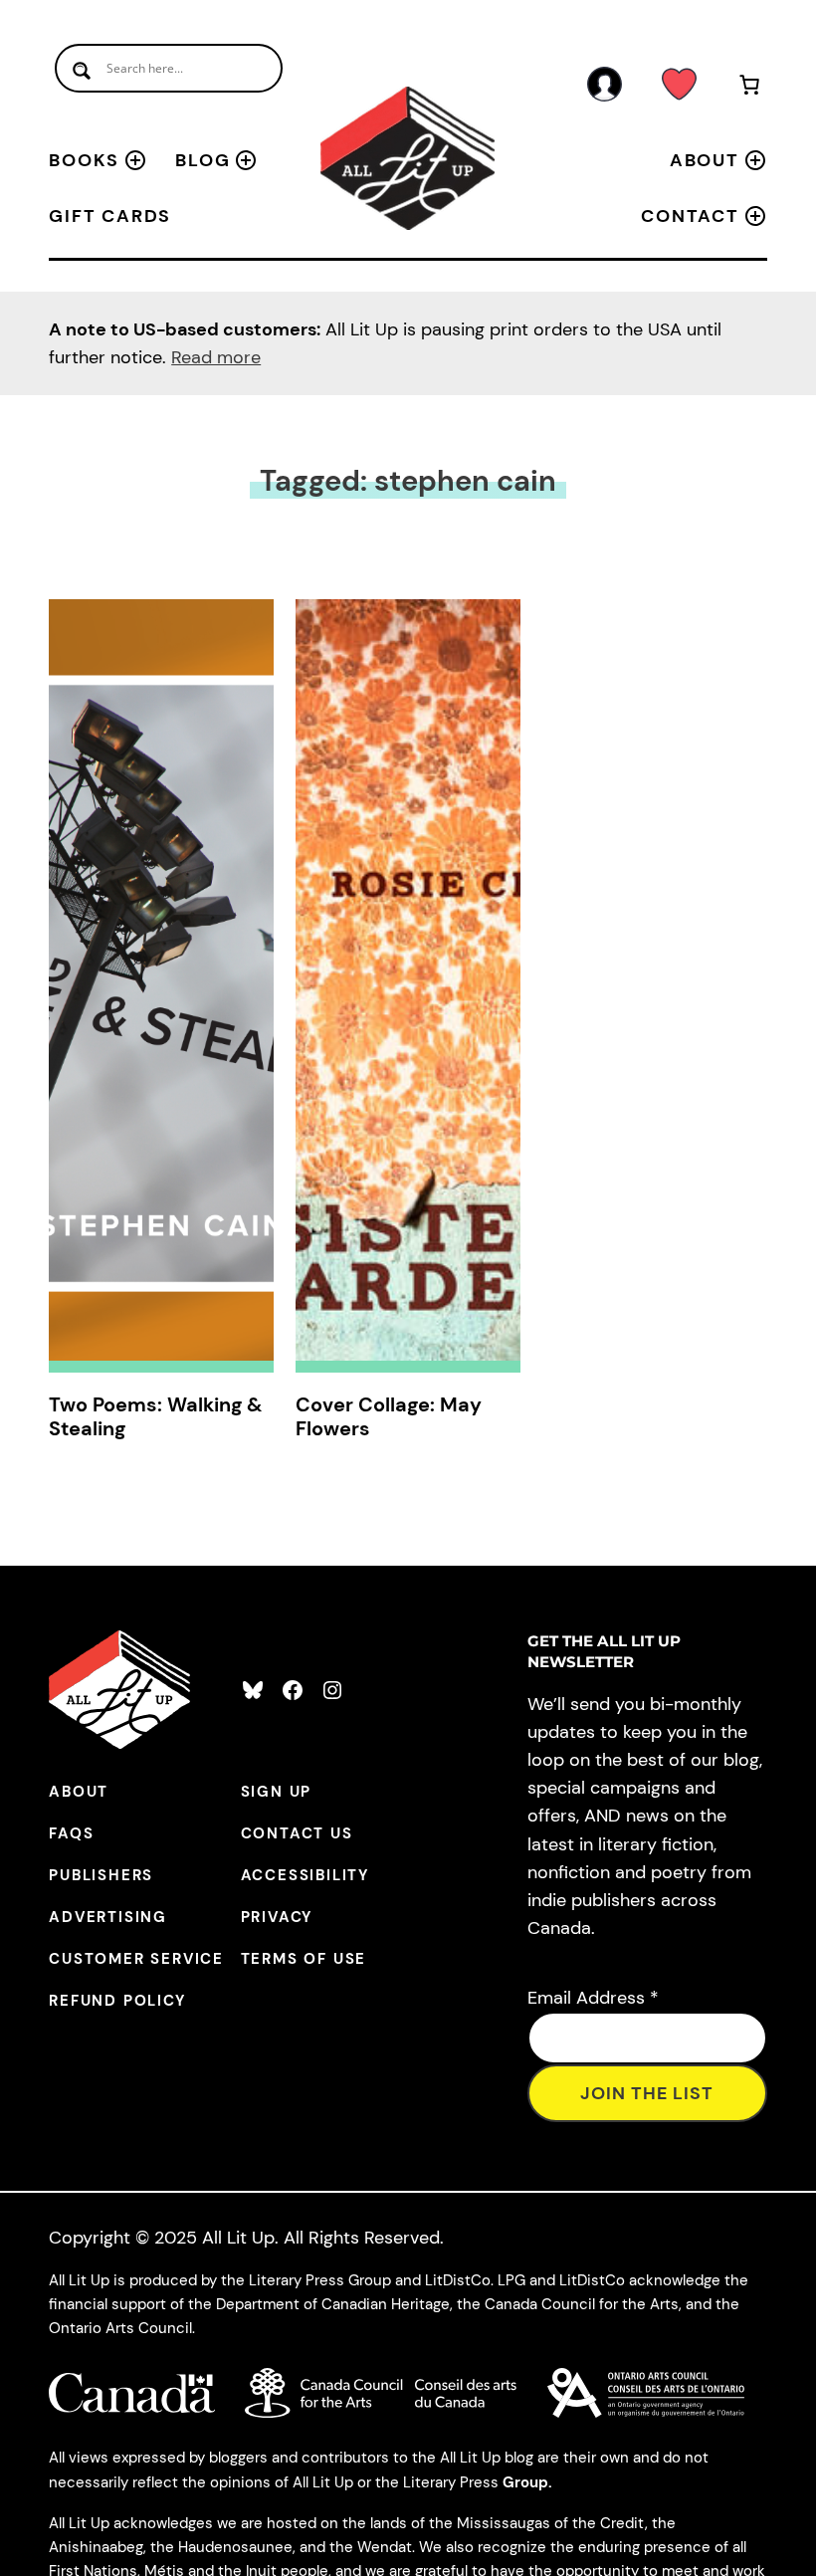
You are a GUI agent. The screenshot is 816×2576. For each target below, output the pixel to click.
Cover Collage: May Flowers (389, 1416)
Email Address (593, 1998)
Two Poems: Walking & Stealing (155, 1416)
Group (525, 2482)
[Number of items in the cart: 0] (749, 88)
